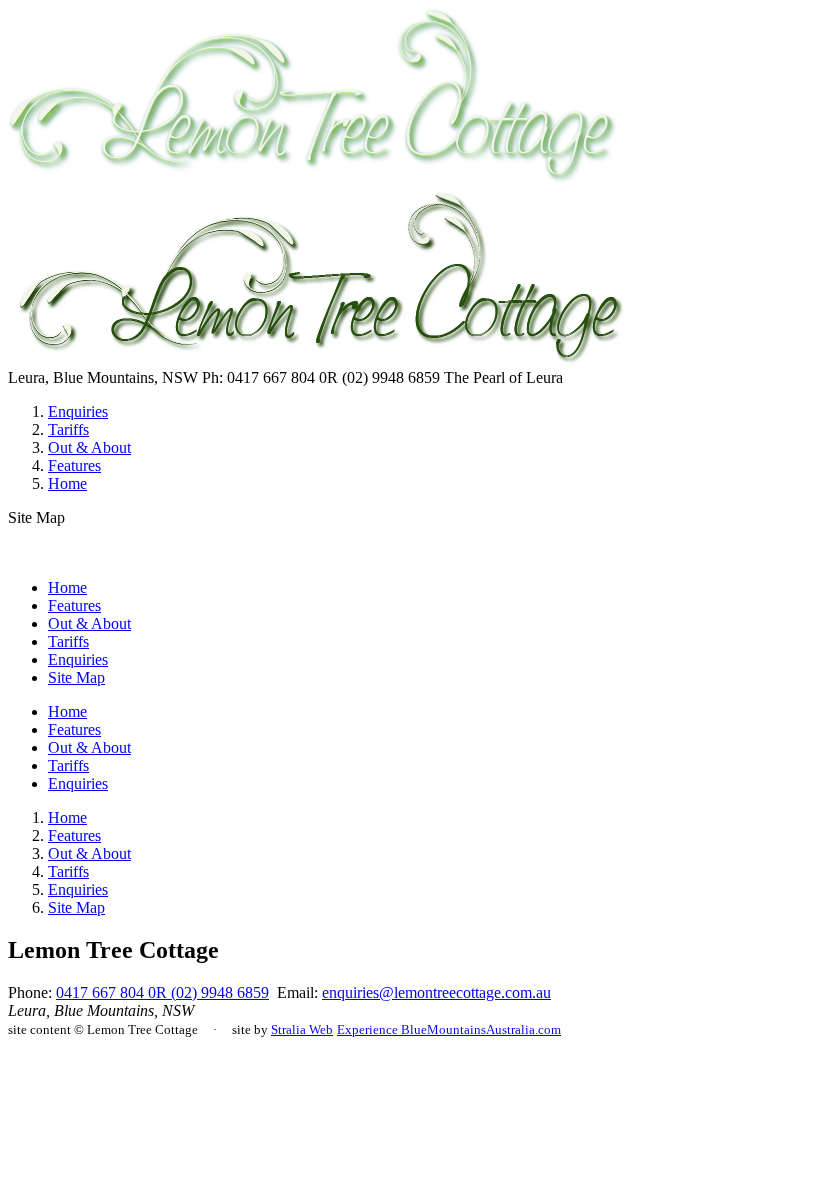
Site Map (76, 677)
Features (74, 465)
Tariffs (68, 429)
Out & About (89, 447)
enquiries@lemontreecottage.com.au (436, 992)
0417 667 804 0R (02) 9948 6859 (162, 992)
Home (67, 483)
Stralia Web (302, 1029)
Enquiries (78, 411)
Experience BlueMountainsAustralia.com (449, 1029)
